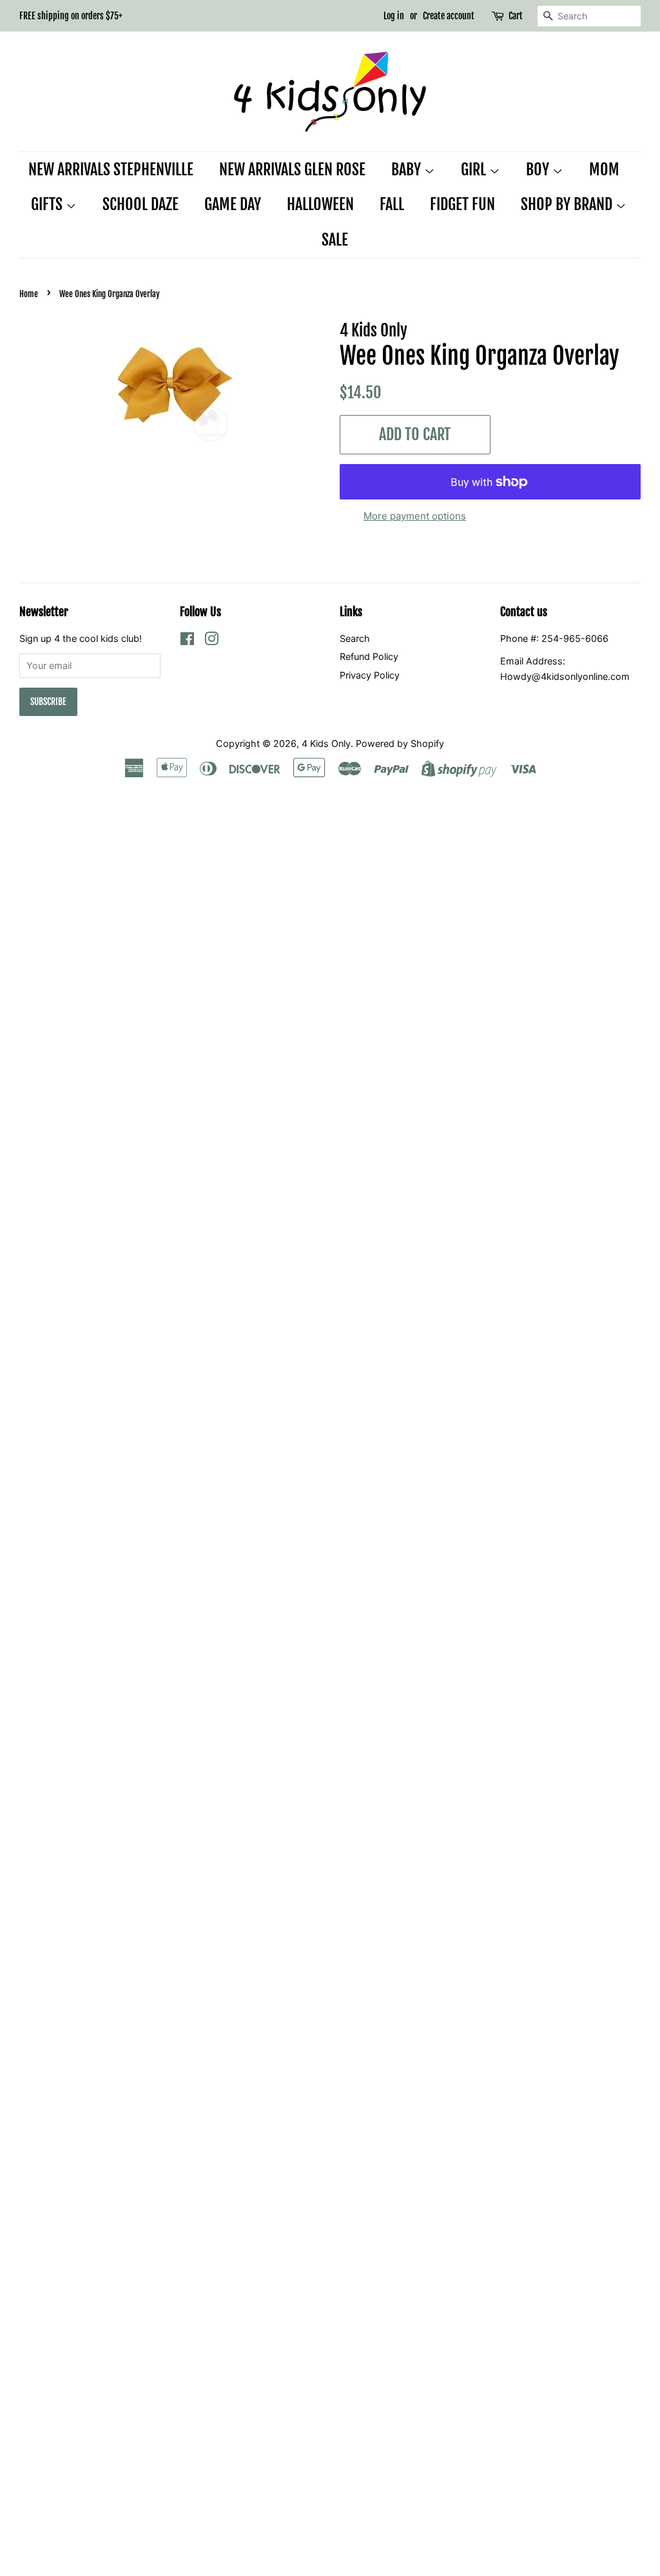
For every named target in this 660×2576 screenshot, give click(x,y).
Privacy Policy (370, 675)
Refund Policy (369, 656)
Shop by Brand (568, 204)
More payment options (415, 516)
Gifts (48, 204)
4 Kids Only (326, 743)
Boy (539, 169)
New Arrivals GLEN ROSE (292, 169)
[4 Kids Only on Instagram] (211, 641)
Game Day (233, 204)
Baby (408, 169)
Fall (392, 204)
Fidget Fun (462, 204)
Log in (394, 16)
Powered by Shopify (400, 743)
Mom (604, 169)
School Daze (141, 204)
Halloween (320, 204)
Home (29, 294)
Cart (516, 16)
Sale (335, 240)
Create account (449, 16)
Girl (475, 169)
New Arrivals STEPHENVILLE (111, 169)
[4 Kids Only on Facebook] (187, 641)
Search (355, 638)
